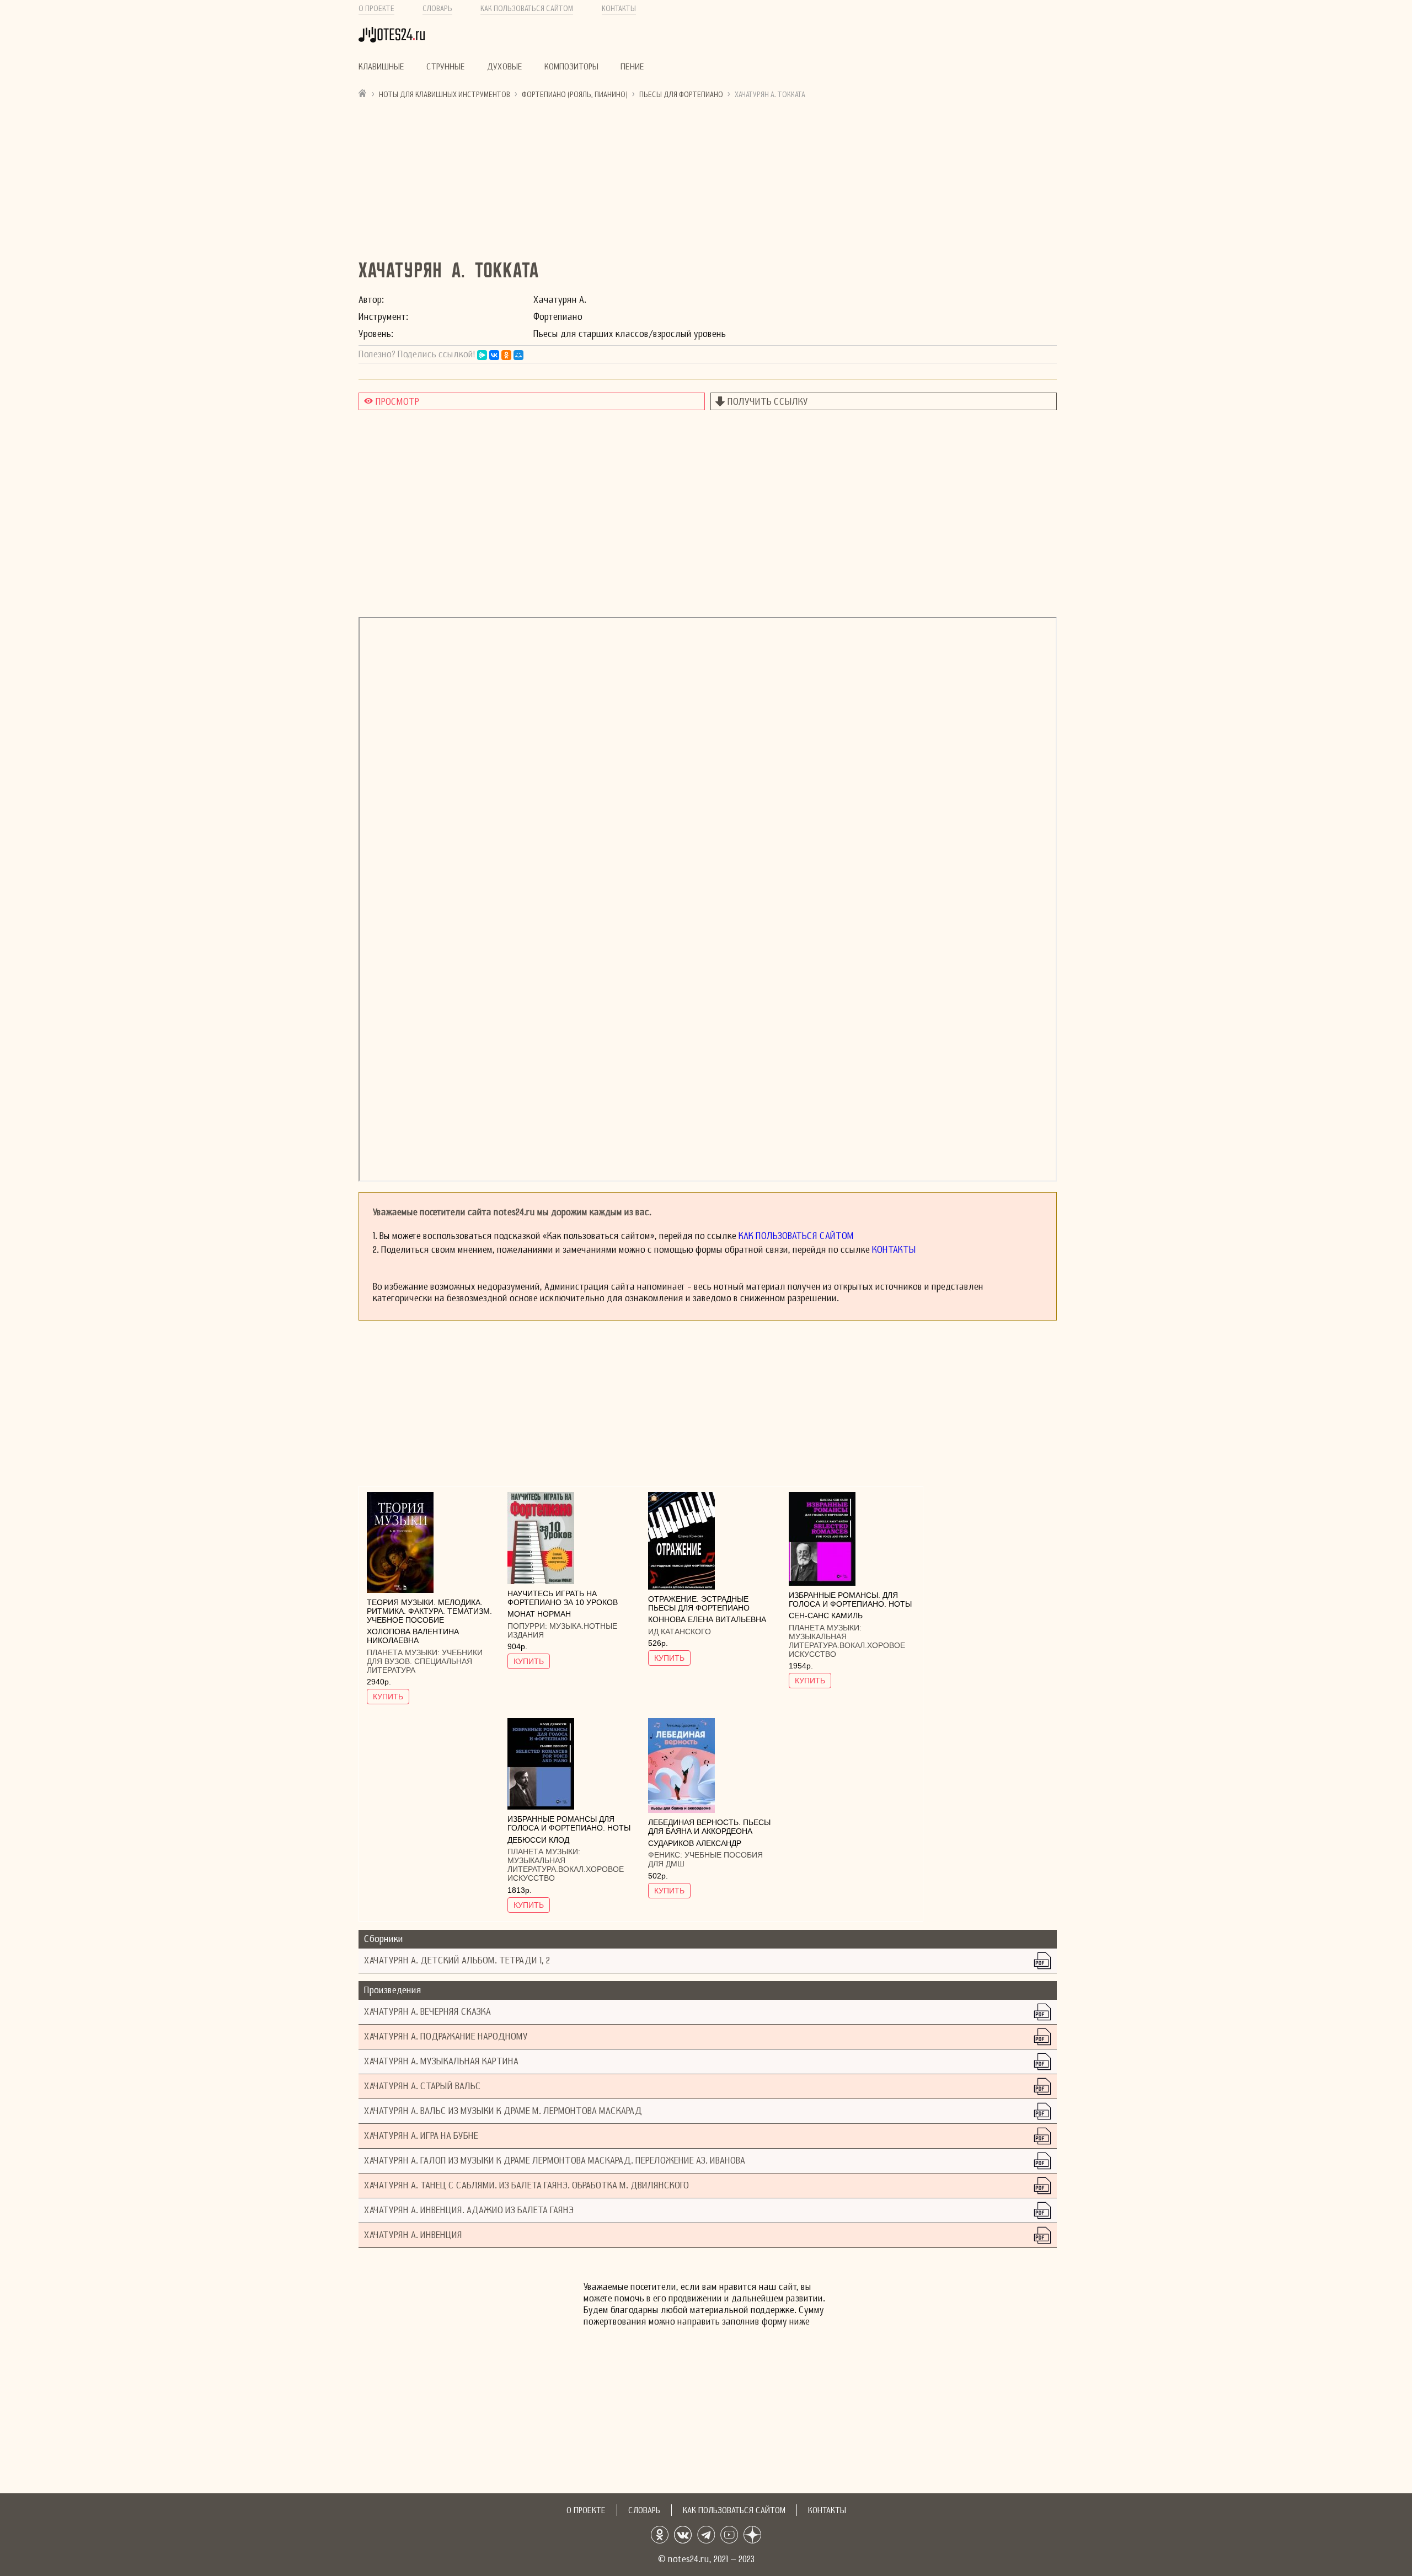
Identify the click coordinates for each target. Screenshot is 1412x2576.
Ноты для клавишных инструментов (445, 95)
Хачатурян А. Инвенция (413, 2235)
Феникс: (666, 1855)
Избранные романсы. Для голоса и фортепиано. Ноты (850, 1600)
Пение (632, 67)
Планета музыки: (404, 1652)
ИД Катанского (680, 1632)
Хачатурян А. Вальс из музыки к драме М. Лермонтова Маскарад (503, 2111)
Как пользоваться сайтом (527, 9)
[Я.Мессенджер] (482, 355)
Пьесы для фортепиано (681, 95)
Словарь (437, 9)
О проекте (376, 9)
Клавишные (381, 67)
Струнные (446, 67)
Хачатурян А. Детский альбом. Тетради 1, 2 (457, 1960)
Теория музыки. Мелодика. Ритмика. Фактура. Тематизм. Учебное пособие (429, 1611)
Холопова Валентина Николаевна (413, 1636)
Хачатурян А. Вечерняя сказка (427, 2012)
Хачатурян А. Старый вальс (422, 2086)
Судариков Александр (695, 1843)
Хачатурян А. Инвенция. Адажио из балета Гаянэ (469, 2210)
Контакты (619, 9)
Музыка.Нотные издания (562, 1630)
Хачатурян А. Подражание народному (446, 2036)
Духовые (505, 67)
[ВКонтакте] (494, 355)
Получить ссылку (768, 402)
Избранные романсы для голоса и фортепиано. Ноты (569, 1823)
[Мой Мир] (518, 355)
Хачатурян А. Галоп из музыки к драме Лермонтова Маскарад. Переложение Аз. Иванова (555, 2161)
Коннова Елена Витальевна (707, 1619)
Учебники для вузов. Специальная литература (425, 1661)
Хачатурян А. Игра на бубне (421, 2136)
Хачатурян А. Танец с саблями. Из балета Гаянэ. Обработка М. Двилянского (526, 2185)
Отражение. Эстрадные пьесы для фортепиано (699, 1603)
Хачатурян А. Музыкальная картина (441, 2061)
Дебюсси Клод (538, 1840)
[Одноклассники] (506, 355)
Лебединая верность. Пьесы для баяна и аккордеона (709, 1827)
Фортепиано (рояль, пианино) (575, 95)
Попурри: (528, 1626)
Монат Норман (539, 1614)
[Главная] (363, 93)
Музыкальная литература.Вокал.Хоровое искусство (847, 1645)
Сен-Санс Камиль (826, 1616)
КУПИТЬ (388, 1697)
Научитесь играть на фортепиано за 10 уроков (563, 1598)
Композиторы (571, 67)
